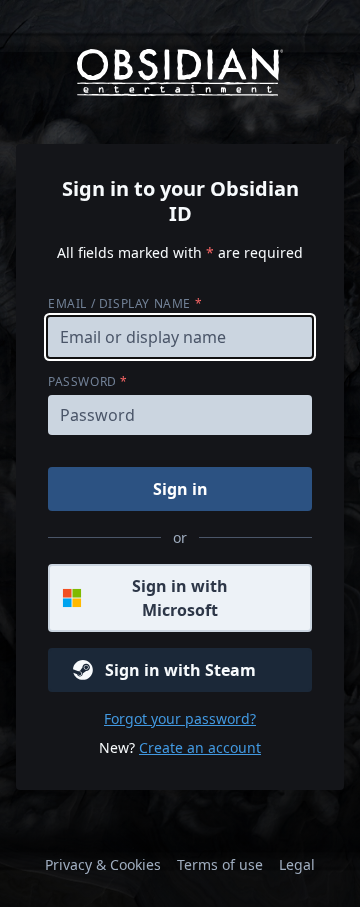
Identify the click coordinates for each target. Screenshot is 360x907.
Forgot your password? (180, 718)
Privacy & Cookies (103, 864)
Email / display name (125, 303)
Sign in (180, 489)
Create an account (200, 747)
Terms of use (220, 864)
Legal (297, 864)
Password (88, 381)
